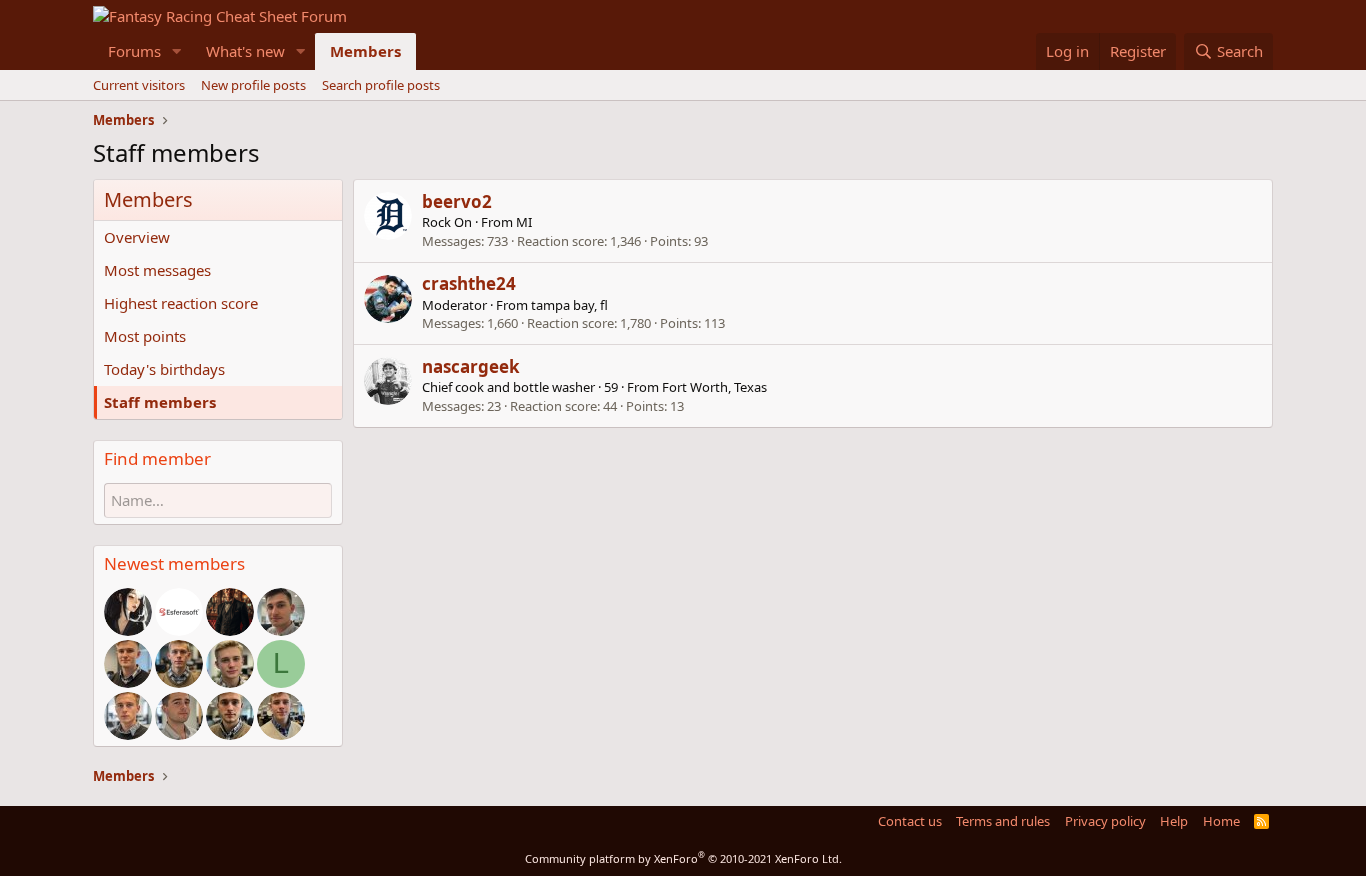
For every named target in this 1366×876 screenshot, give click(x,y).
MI (524, 222)
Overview (137, 237)
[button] (177, 51)
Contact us (910, 821)
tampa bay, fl (569, 305)
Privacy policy (1105, 821)
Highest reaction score (181, 303)
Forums (134, 51)
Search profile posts (381, 85)
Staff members (160, 402)
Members (365, 51)
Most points (145, 336)
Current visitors (139, 85)
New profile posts (253, 85)
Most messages (157, 270)
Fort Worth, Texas (714, 387)
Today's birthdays (164, 369)
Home (1221, 821)
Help (1174, 821)
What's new (245, 51)
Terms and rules (1003, 821)
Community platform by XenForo (683, 858)
